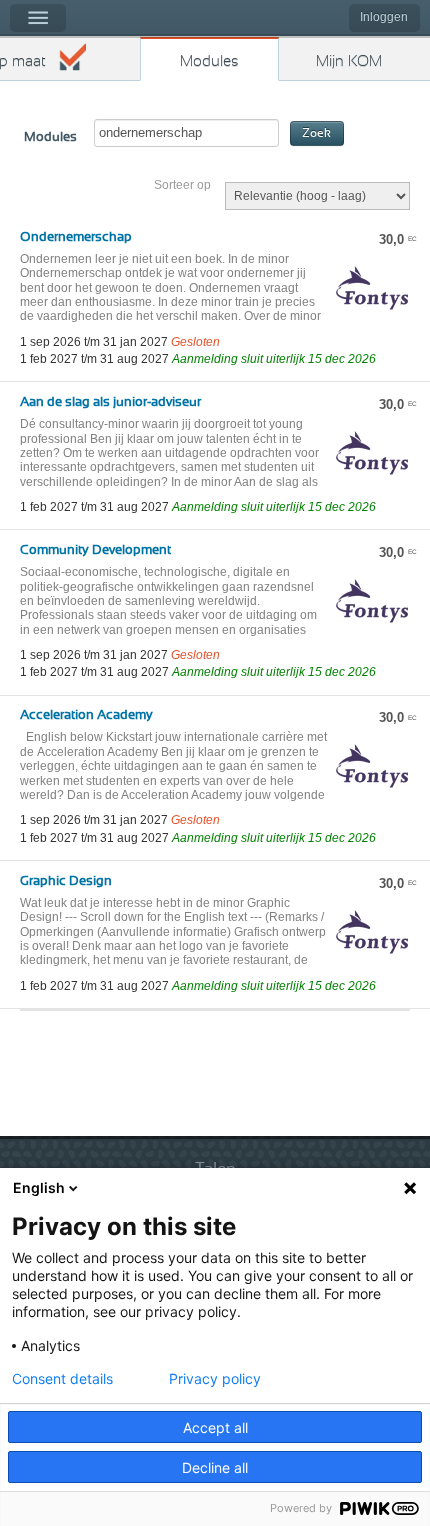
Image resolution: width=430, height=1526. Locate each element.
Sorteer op (182, 185)
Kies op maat (23, 61)
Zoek (316, 133)
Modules (209, 61)
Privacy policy (215, 1379)
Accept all (215, 1427)
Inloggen (384, 17)
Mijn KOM (349, 61)
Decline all (215, 1467)
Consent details (62, 1379)
